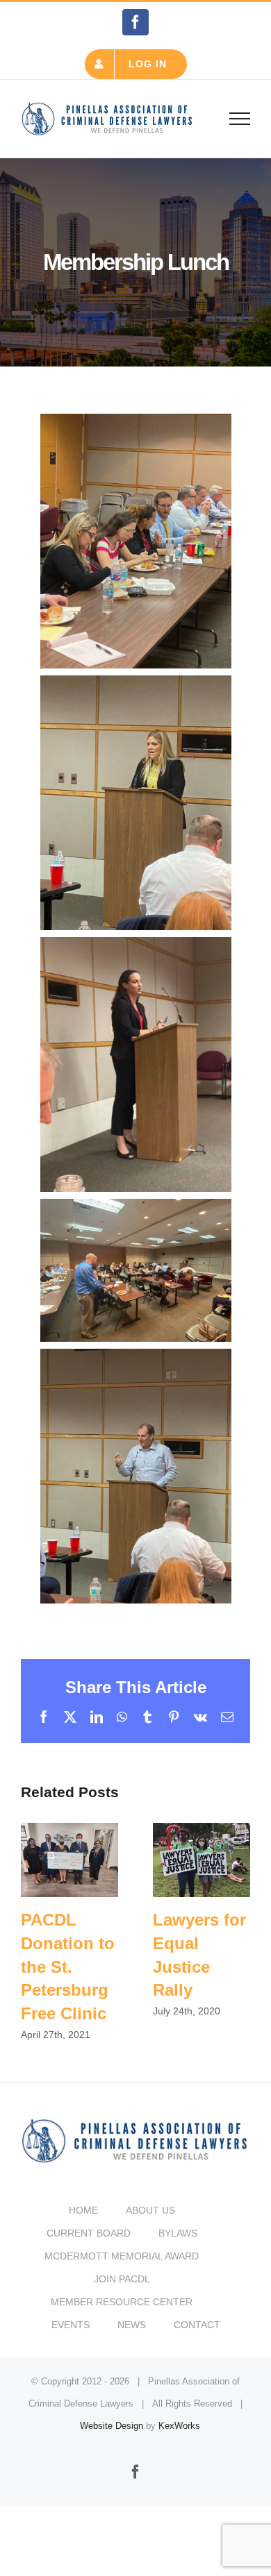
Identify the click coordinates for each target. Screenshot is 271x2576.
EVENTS (71, 2325)
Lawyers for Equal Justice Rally (202, 1860)
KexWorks (179, 2426)
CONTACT (197, 2325)
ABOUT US (150, 2210)
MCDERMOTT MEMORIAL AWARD (122, 2256)
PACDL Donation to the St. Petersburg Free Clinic (70, 1860)
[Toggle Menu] (240, 119)
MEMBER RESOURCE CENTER (122, 2302)
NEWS (132, 2325)
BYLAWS (178, 2233)
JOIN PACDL (122, 2279)
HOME (83, 2210)
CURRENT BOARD (89, 2233)
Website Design (112, 2426)
